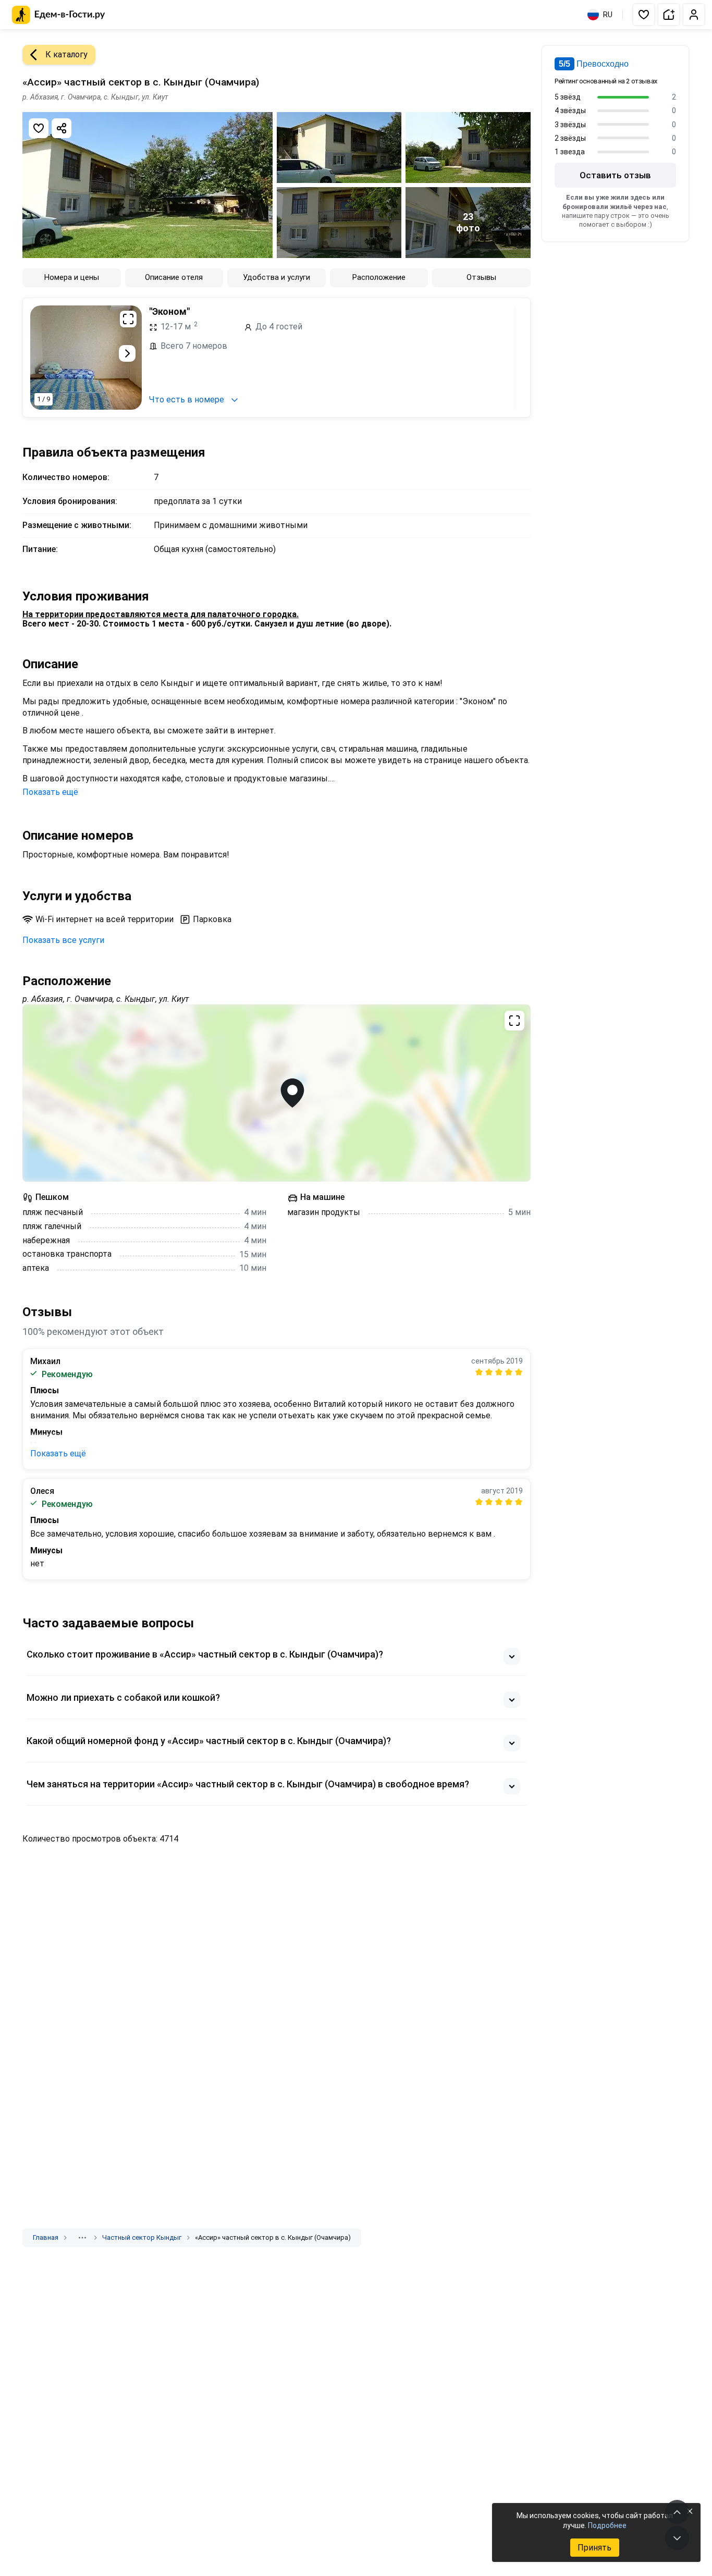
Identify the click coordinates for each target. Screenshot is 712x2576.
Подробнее (607, 2525)
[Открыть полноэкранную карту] (277, 1093)
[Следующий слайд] (127, 353)
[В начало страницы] (677, 2512)
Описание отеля (174, 277)
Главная (46, 2237)
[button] (644, 15)
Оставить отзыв (615, 175)
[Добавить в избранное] (39, 128)
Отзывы (481, 277)
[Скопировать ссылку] (62, 128)
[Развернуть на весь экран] (128, 319)
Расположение (379, 277)
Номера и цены (72, 277)
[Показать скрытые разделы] (82, 2238)
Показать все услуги (63, 940)
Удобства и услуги (277, 277)
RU (608, 15)
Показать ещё (50, 792)
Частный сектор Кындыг (142, 2237)
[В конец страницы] (677, 2538)
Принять (594, 2548)
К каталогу (66, 54)
